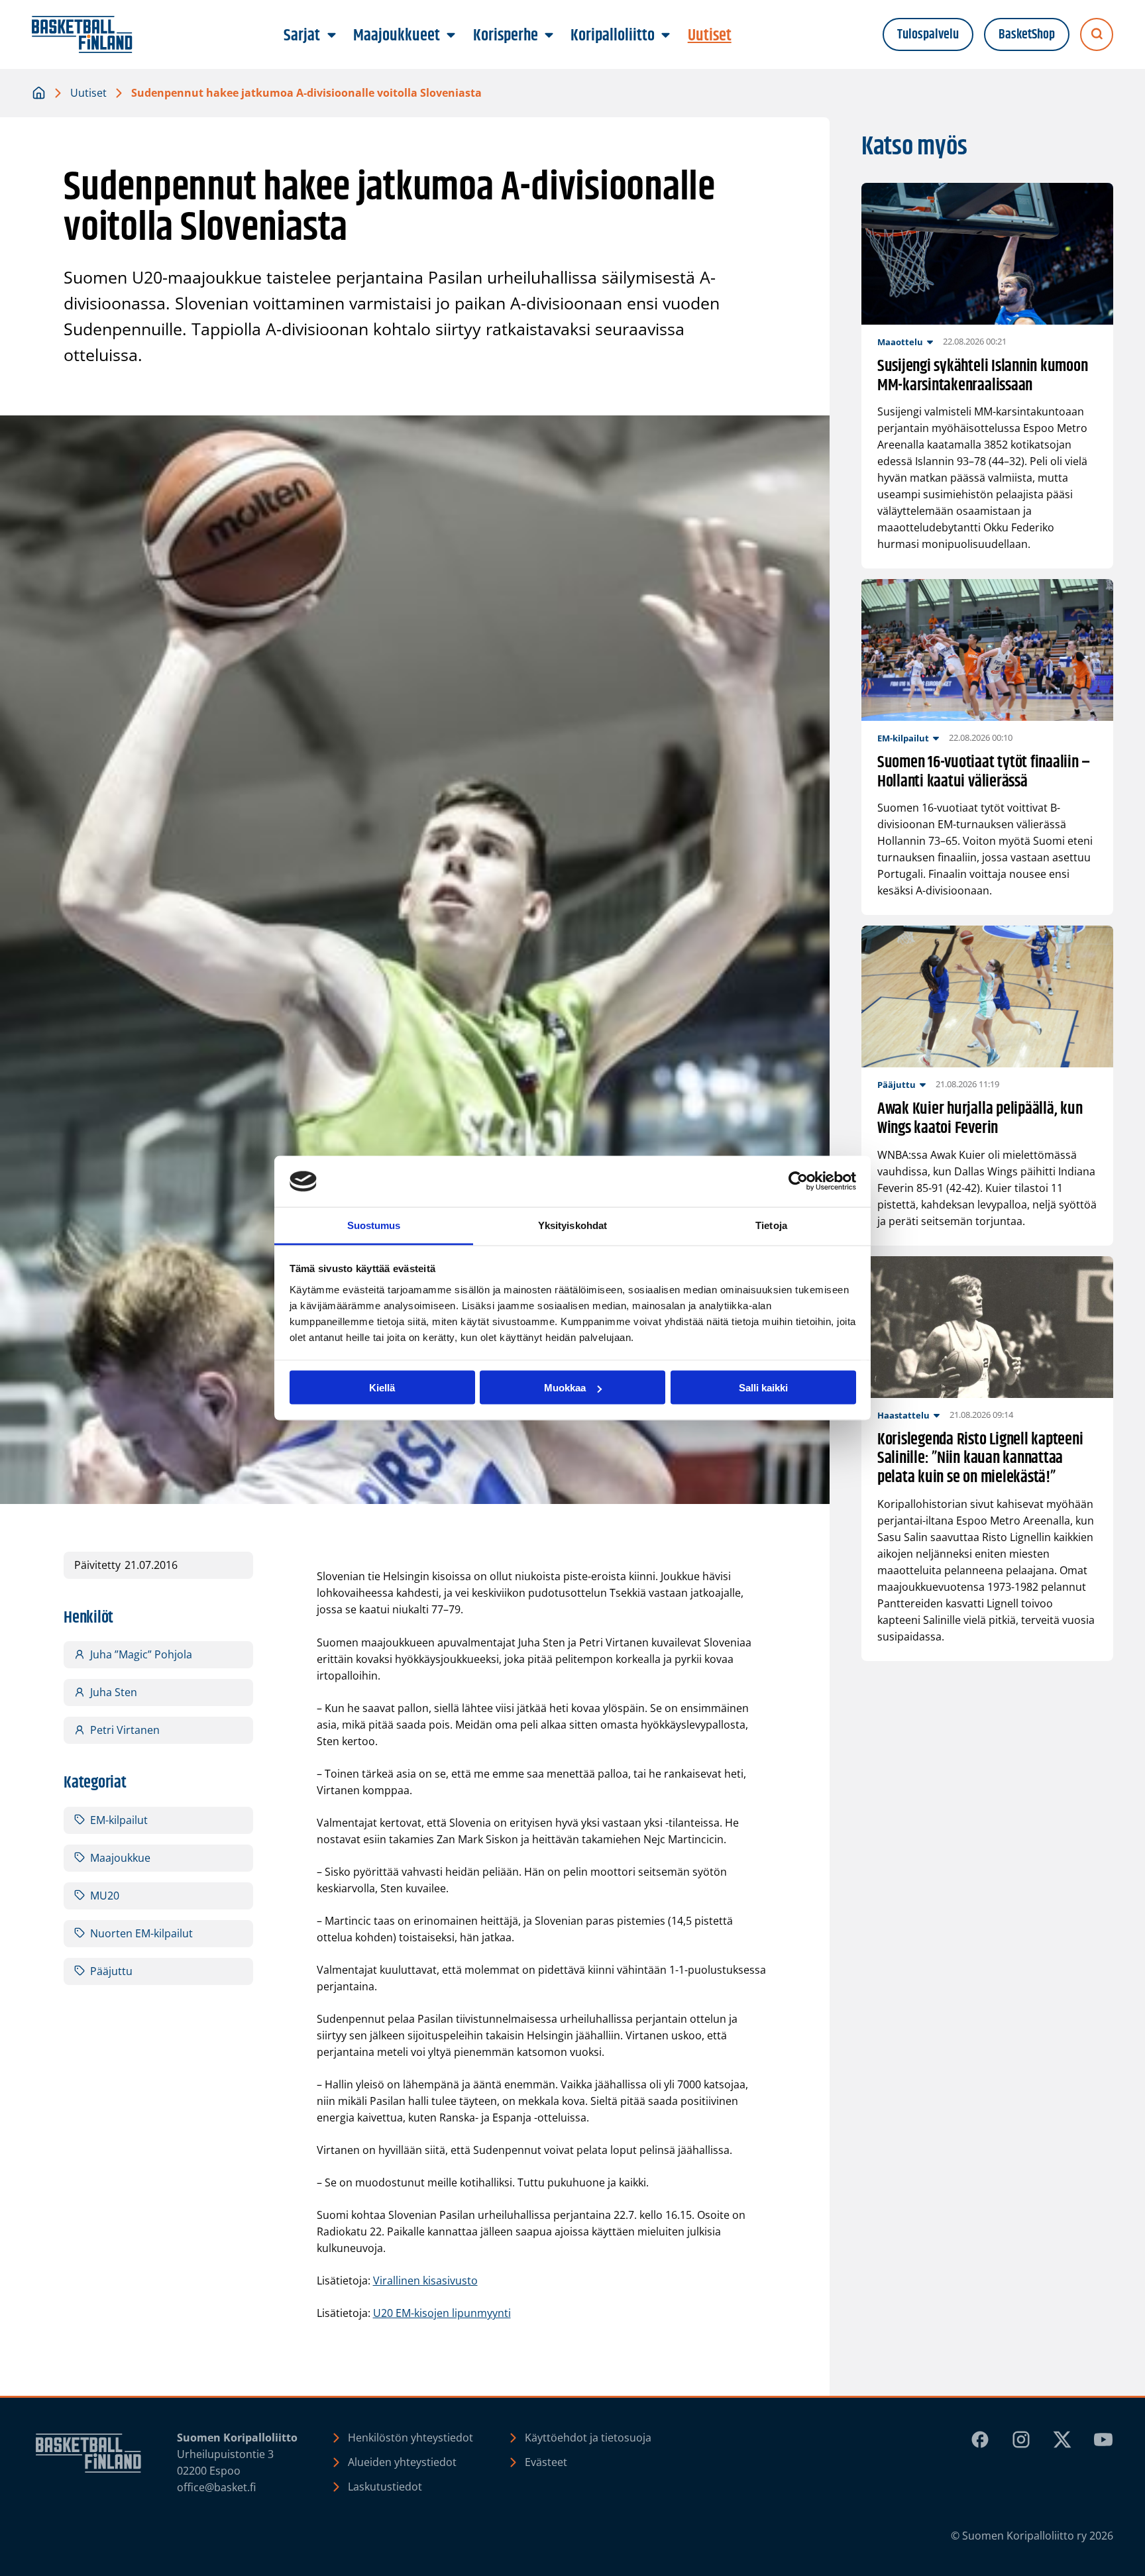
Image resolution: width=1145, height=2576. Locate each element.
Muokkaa (565, 1388)
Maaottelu (900, 342)
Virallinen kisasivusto (425, 2281)
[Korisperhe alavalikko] (549, 36)
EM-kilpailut (119, 1820)
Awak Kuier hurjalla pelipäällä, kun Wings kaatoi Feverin (980, 1119)
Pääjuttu (111, 1971)
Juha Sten (114, 1692)
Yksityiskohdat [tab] (572, 1225)
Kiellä (382, 1388)
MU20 (105, 1896)
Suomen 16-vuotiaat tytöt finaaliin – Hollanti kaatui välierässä (984, 773)
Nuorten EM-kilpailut (141, 1933)
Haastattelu (903, 1415)
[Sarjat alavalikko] (331, 36)
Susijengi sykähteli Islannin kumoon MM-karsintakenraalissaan (983, 376)
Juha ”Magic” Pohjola (141, 1654)
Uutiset (88, 93)
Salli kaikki (763, 1388)
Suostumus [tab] (374, 1225)
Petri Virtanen (125, 1730)
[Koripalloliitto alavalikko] (666, 36)
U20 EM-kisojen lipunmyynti (442, 2313)
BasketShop (1027, 35)
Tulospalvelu (928, 35)
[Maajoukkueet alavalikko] (451, 36)
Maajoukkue (120, 1858)
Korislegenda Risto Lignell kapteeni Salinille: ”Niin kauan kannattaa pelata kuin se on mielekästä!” (980, 1459)
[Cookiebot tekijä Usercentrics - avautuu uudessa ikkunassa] (798, 1181)
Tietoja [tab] (771, 1225)
